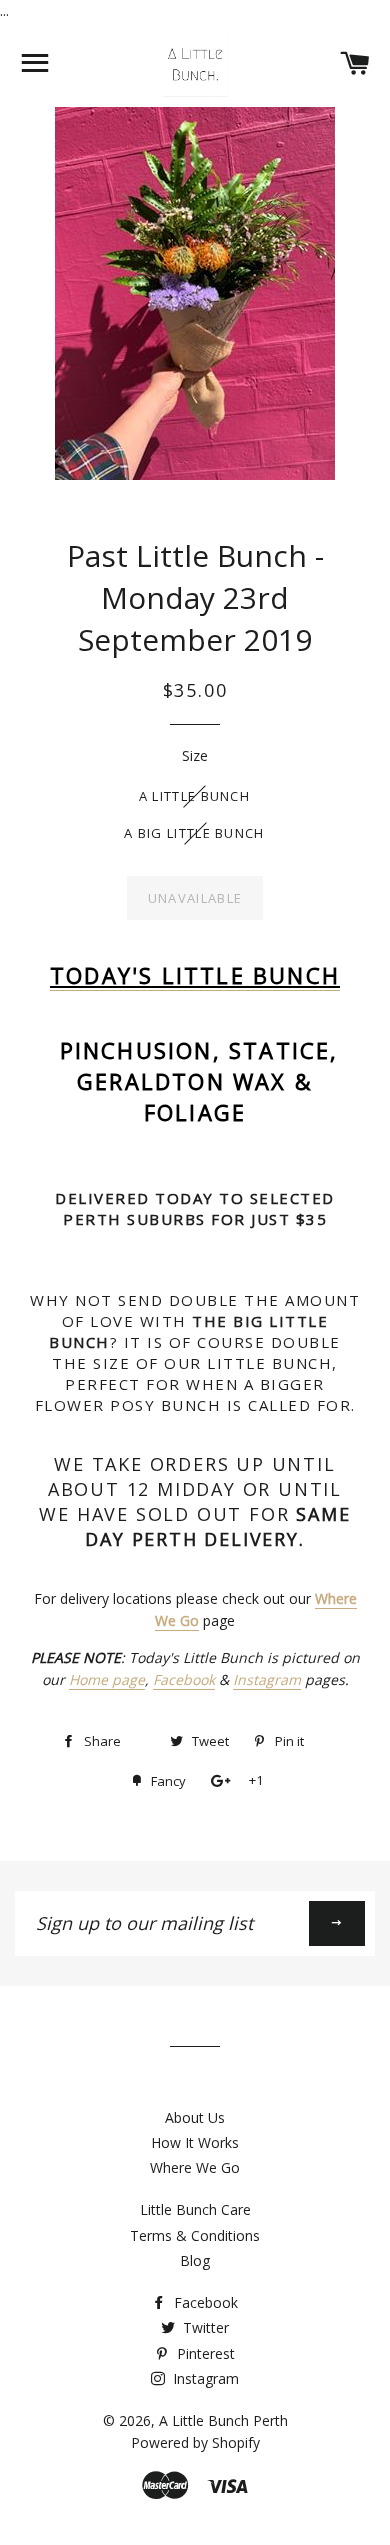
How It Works (195, 2142)
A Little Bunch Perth (223, 2420)
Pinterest (204, 2353)
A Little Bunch (194, 796)
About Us (195, 2117)
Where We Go (195, 2167)
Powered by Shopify (195, 2442)
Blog (195, 2260)
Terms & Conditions (195, 2235)
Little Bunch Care (195, 2209)
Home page (107, 1679)
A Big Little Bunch (194, 833)
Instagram (267, 1679)
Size (195, 755)
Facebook (184, 1679)
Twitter (204, 2327)
